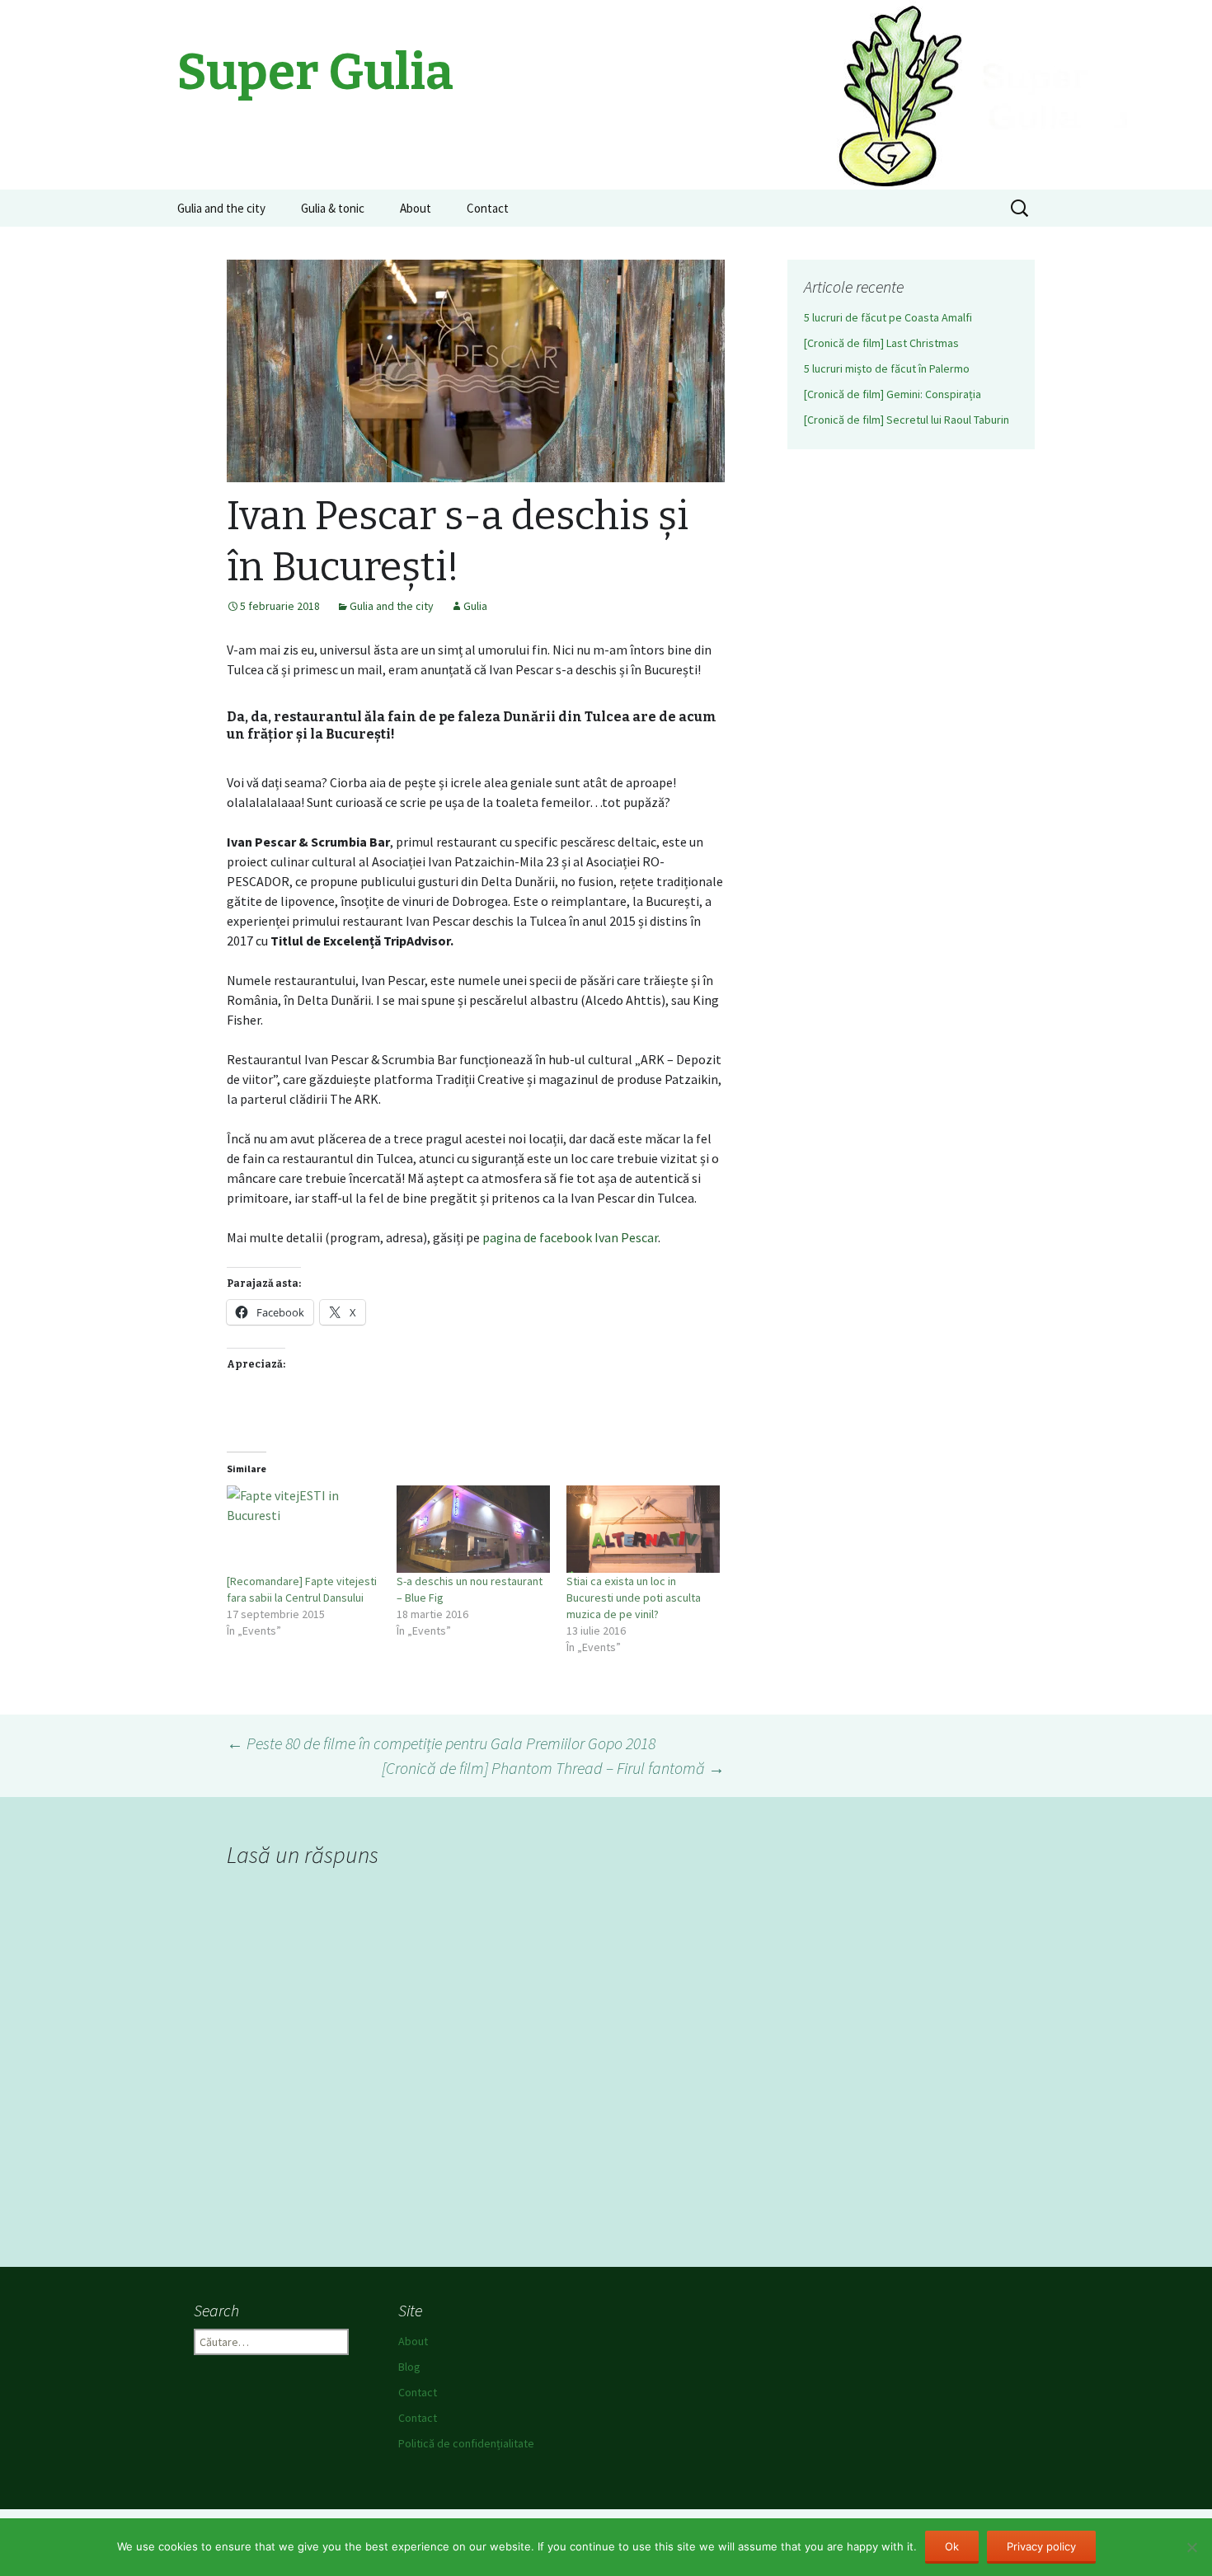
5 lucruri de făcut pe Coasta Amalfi (888, 317)
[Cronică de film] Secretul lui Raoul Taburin (907, 420)
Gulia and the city (221, 208)
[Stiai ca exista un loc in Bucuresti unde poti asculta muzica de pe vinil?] (643, 1529)
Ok (952, 2546)
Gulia (475, 606)
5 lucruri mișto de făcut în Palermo (887, 368)
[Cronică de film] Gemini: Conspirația (893, 394)
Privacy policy (1041, 2546)
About (416, 208)
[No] (1191, 2547)
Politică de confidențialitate (466, 2443)
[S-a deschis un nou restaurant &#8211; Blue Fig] (473, 1529)
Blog (409, 2367)
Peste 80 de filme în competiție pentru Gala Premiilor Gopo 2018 (441, 1743)
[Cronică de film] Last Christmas (881, 343)
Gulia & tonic (333, 208)
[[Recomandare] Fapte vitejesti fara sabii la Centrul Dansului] (303, 1529)
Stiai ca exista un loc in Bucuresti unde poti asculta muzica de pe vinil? (634, 1598)
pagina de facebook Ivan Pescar (570, 1237)
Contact (488, 208)
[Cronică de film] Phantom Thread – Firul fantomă (553, 1768)
